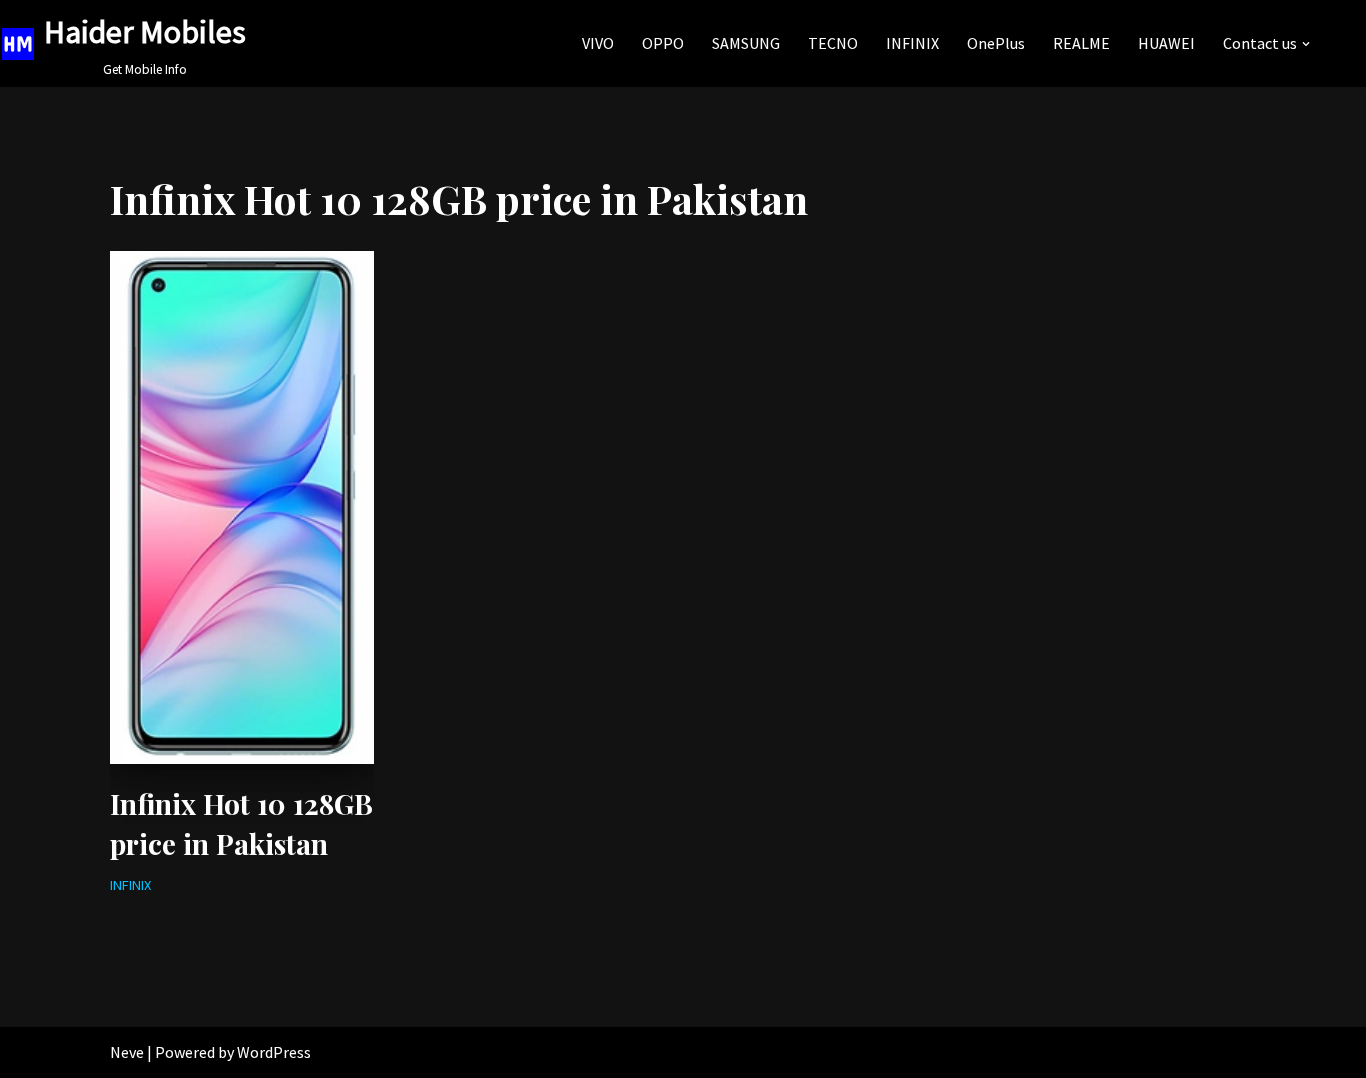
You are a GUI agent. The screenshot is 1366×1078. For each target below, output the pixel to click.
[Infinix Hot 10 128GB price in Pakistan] (242, 507)
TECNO (833, 43)
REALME (1081, 43)
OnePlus (996, 43)
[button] (1306, 44)
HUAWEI (1166, 43)
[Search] (1332, 43)
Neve (127, 1052)
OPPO (663, 43)
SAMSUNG (746, 43)
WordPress (274, 1052)
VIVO (598, 43)
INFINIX (912, 43)
